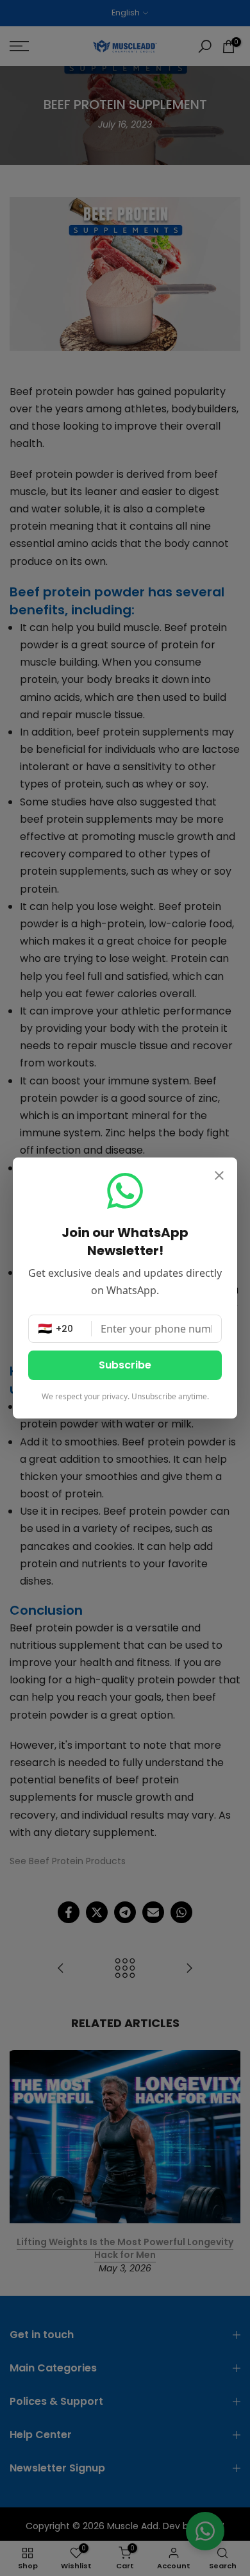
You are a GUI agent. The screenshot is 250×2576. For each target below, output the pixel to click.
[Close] (219, 1177)
